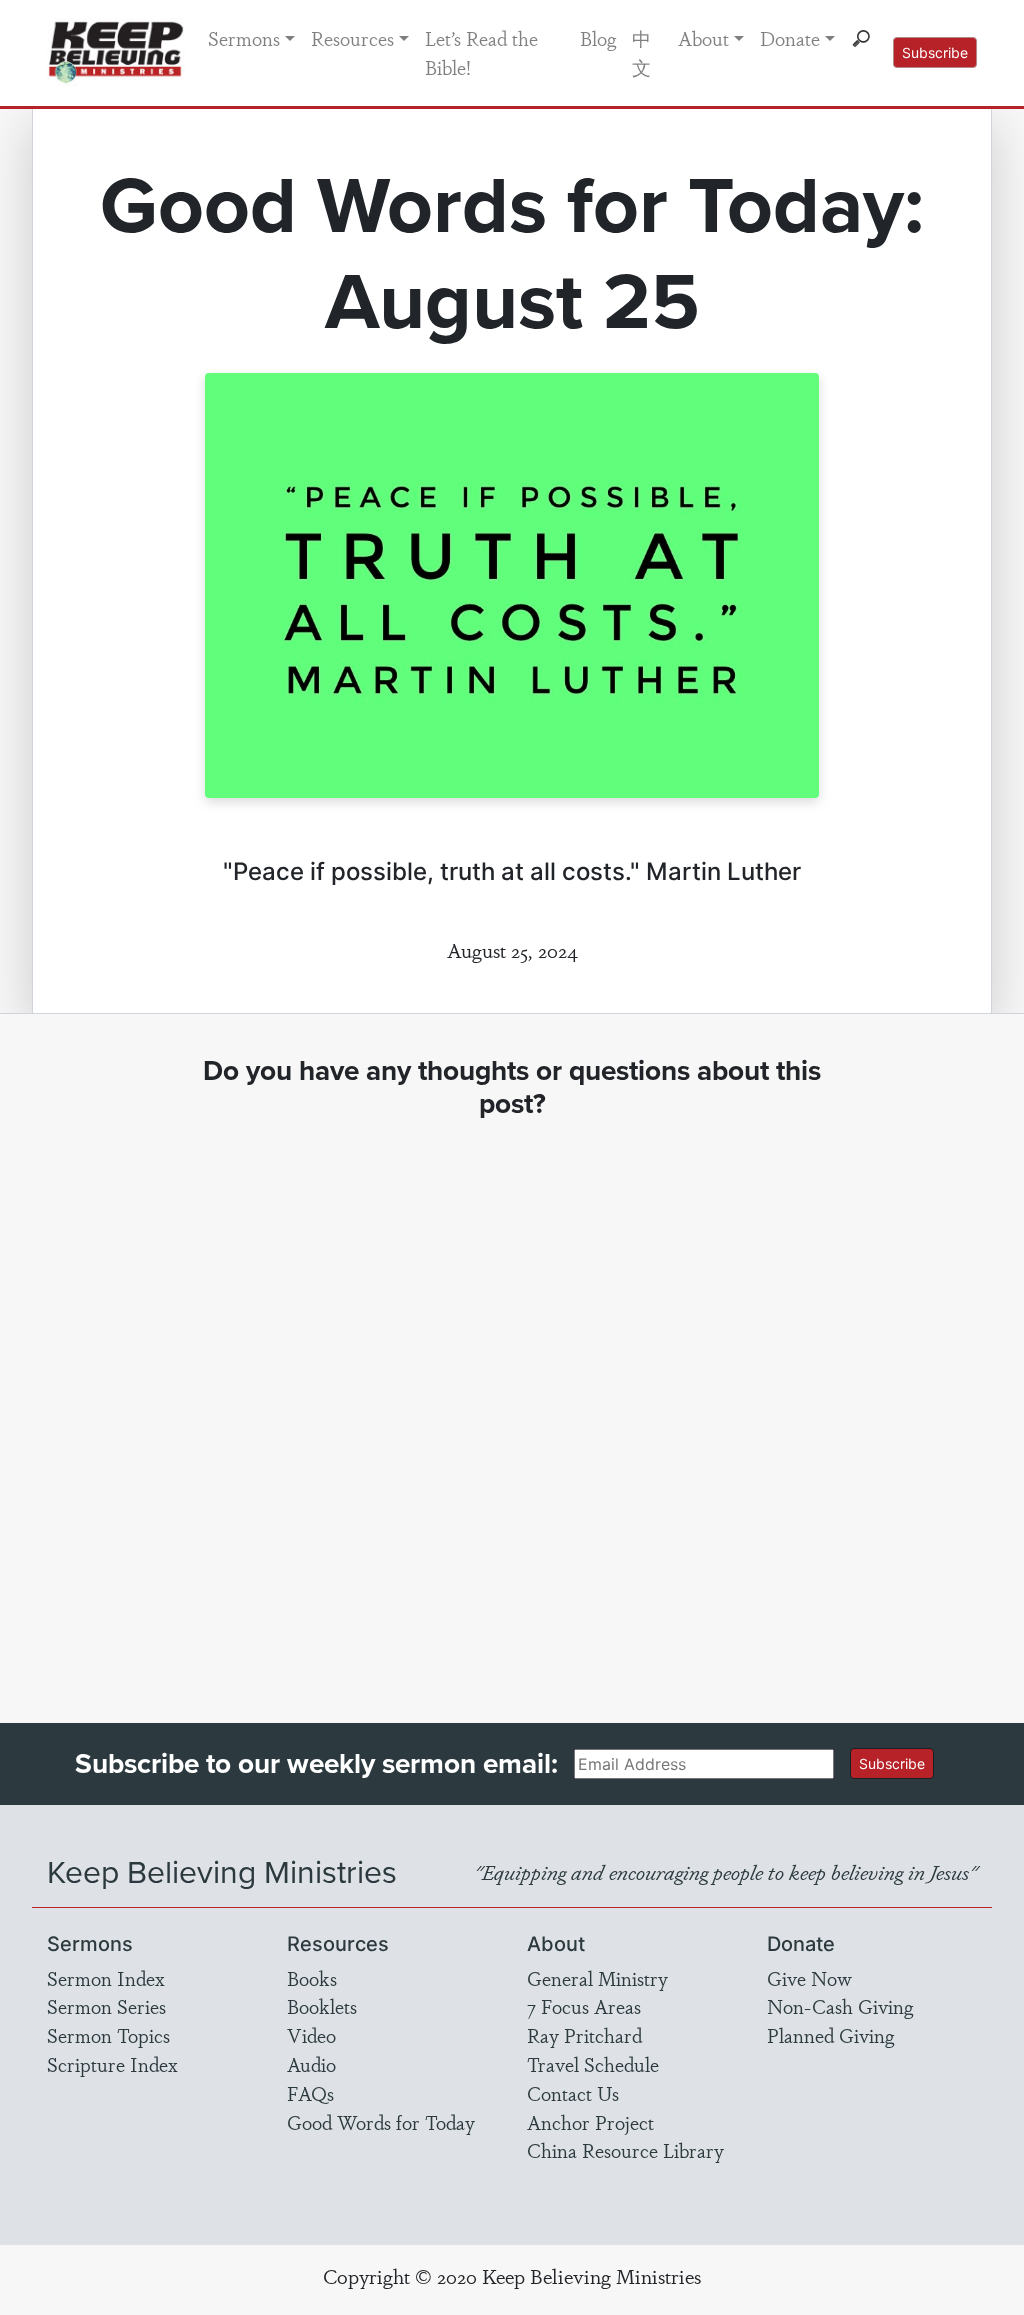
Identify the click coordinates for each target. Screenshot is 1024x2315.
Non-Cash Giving (840, 2006)
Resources (352, 38)
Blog (598, 38)
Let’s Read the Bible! (481, 52)
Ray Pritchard (584, 2035)
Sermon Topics (108, 2035)
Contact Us (573, 2093)
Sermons (244, 38)
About (703, 38)
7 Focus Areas (584, 2006)
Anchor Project (590, 2122)
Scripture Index (112, 2064)
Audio (311, 2064)
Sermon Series (106, 2006)
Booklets (322, 2006)
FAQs (310, 2093)
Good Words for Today (381, 2122)
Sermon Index (106, 1978)
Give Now (809, 1978)
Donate (790, 38)
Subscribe (935, 52)
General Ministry (597, 1978)
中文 (641, 52)
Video (311, 2035)
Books (312, 1978)
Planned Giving (830, 2035)
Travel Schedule (593, 2064)
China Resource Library (625, 2150)
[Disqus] (512, 1403)
